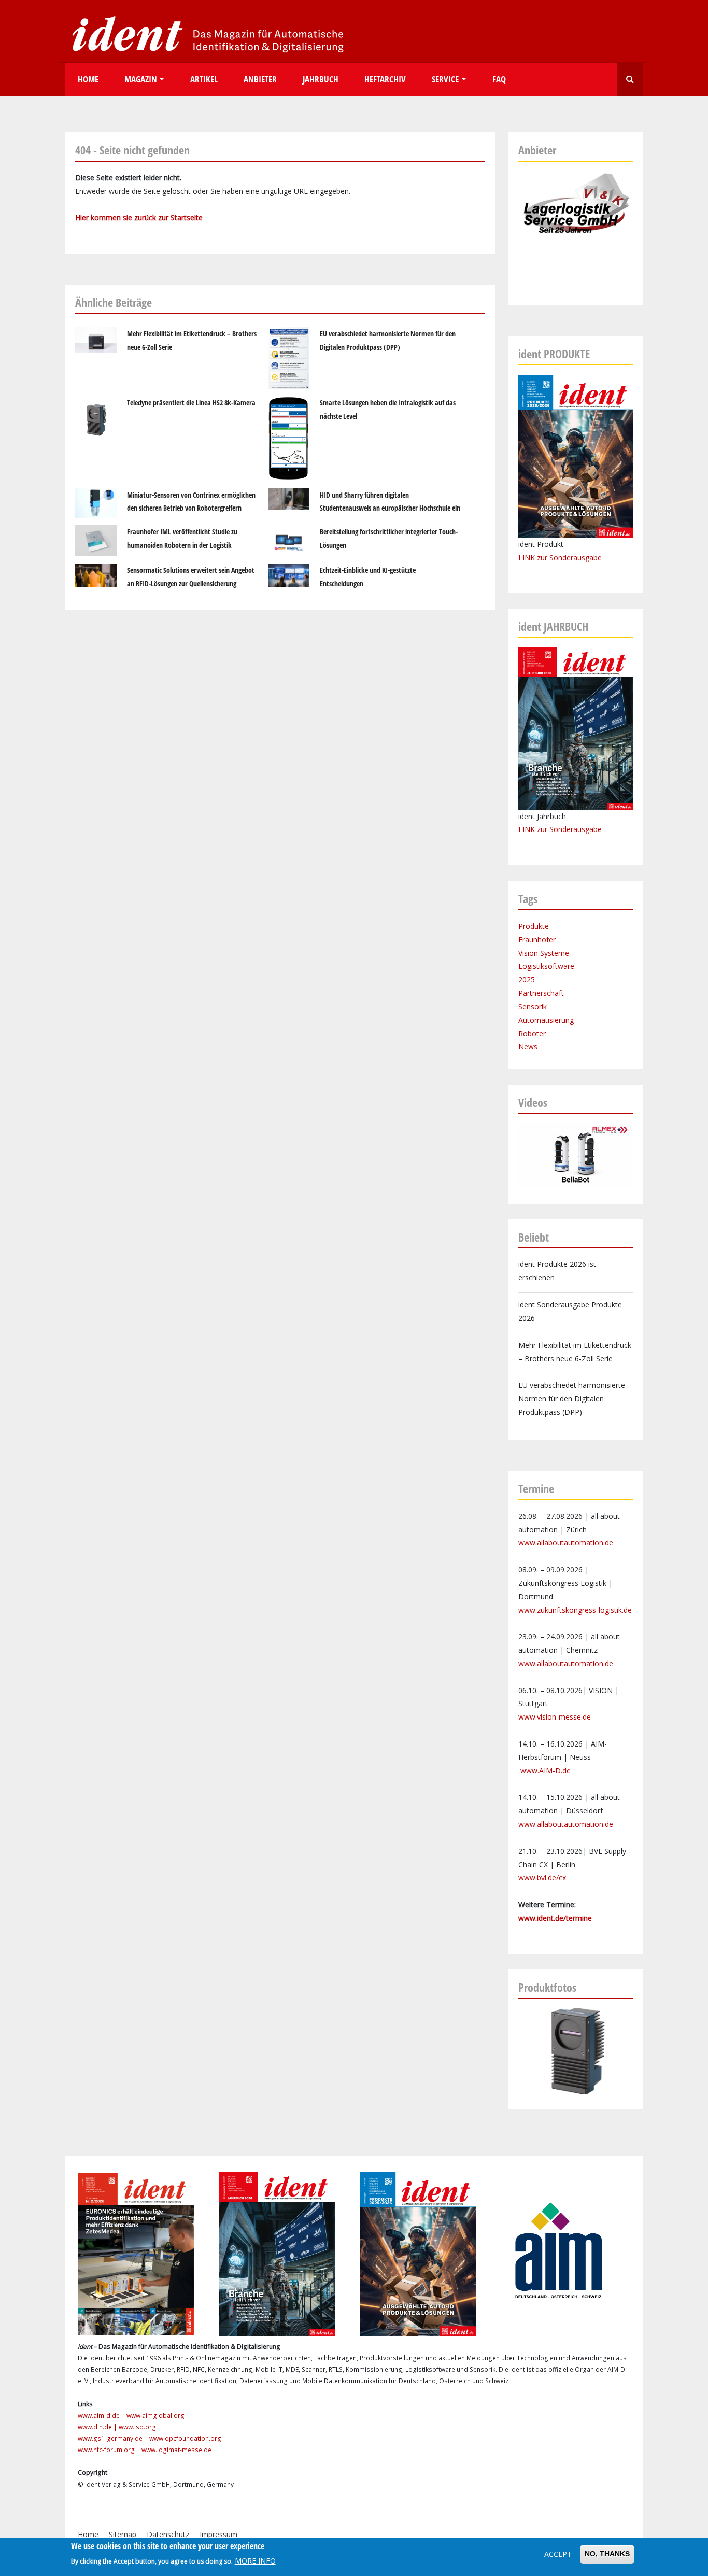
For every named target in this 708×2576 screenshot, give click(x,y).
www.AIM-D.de (546, 1771)
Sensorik (533, 1007)
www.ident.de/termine (555, 1918)
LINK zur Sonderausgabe (560, 558)
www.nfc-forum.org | (110, 2450)
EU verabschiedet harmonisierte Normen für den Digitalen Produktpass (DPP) (572, 1398)
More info (255, 2561)
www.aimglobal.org (155, 2416)
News (528, 1046)
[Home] (205, 33)
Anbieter (260, 79)
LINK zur (534, 829)
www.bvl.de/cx (542, 1877)
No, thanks (607, 2554)
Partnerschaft (541, 993)
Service (445, 79)
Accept (558, 2554)
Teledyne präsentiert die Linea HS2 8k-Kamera (191, 403)
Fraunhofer (537, 940)
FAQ (499, 79)
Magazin (141, 79)
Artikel (204, 79)
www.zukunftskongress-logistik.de (575, 1610)
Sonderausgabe (576, 829)
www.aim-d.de (99, 2416)
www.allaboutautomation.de (566, 1543)
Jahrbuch (321, 79)
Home (88, 79)
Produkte (534, 926)
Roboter (532, 1033)
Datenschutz (168, 2534)
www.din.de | (98, 2427)
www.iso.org (137, 2427)
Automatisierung (546, 1020)
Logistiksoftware (546, 966)
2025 (527, 980)
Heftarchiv (385, 79)
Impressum (218, 2534)
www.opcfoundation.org (185, 2438)
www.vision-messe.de (555, 1717)
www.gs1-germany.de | (114, 2438)
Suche (630, 80)
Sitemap (123, 2534)
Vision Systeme (544, 953)
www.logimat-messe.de (176, 2450)
